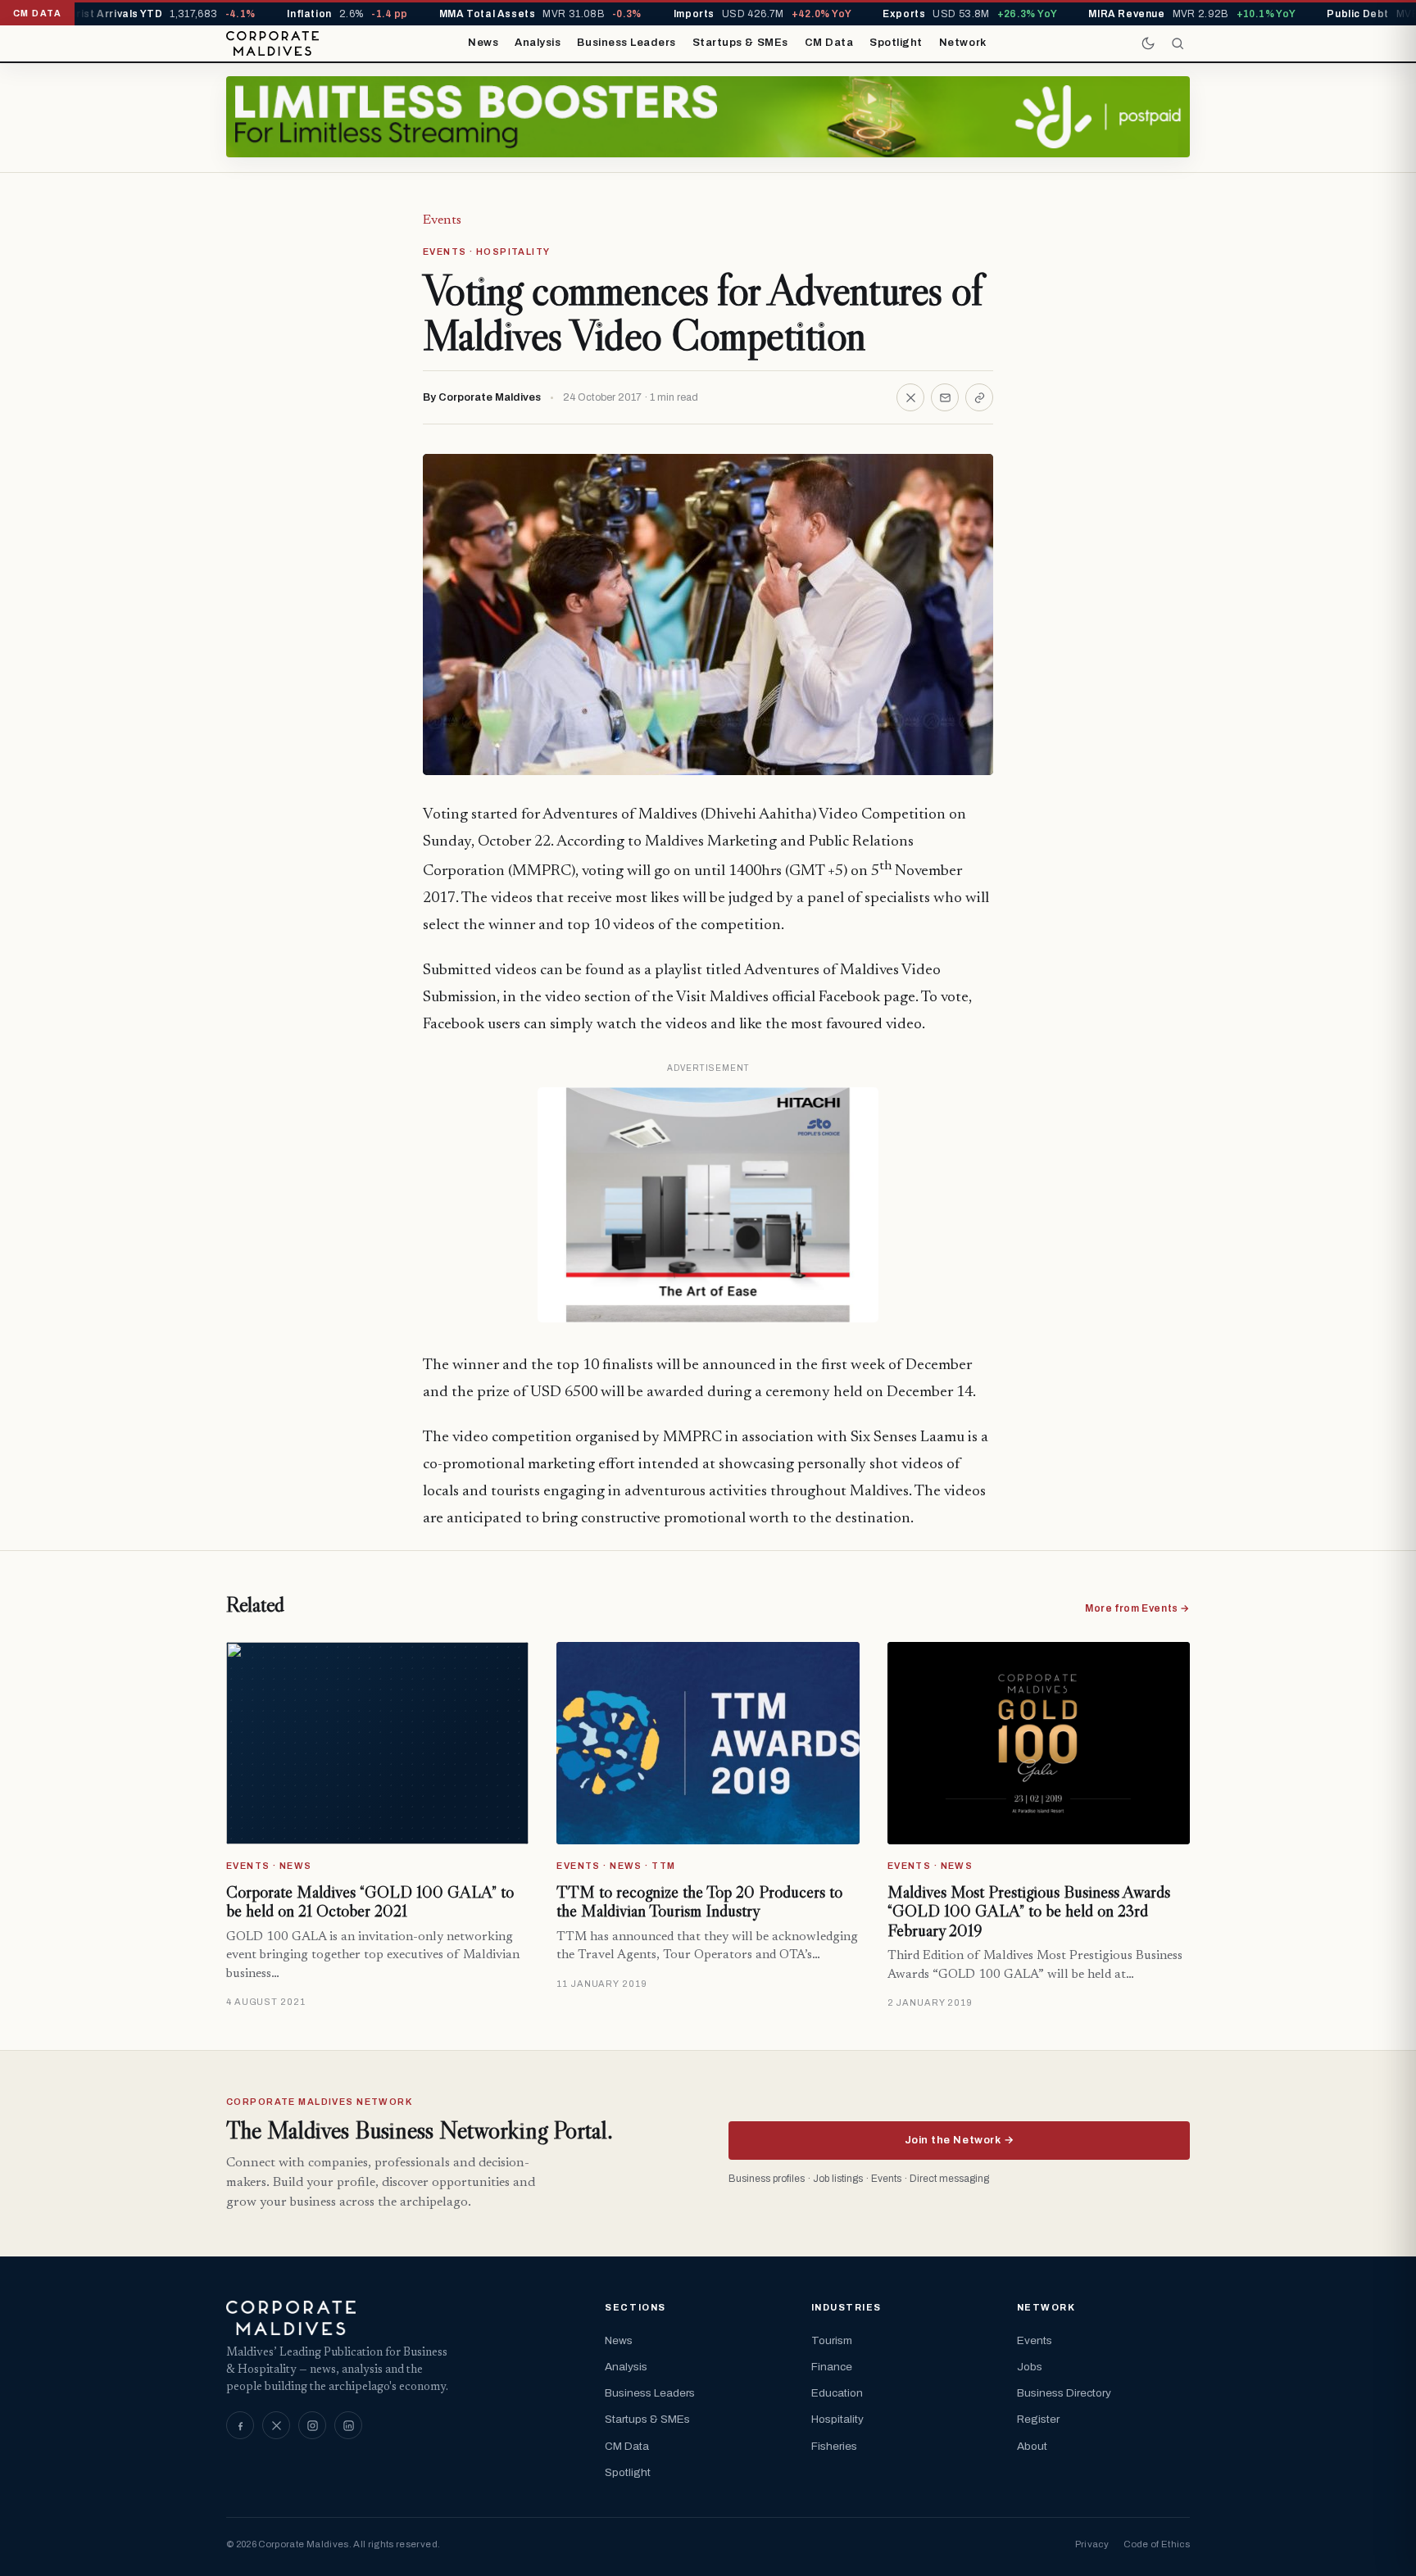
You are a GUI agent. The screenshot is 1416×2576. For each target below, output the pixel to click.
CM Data (829, 43)
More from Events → (1137, 1608)
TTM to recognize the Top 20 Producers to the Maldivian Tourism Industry (699, 1902)
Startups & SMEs (740, 43)
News (483, 43)
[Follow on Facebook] (240, 2425)
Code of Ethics (1157, 2544)
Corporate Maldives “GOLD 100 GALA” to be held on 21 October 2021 (370, 1902)
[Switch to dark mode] (1148, 43)
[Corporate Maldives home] (272, 43)
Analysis (538, 43)
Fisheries (834, 2446)
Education (837, 2393)
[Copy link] (979, 397)
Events (442, 220)
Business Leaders (626, 43)
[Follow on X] (276, 2425)
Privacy (1092, 2544)
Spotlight (896, 43)
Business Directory (1064, 2393)
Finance (832, 2367)
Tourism (832, 2340)
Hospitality (837, 2419)
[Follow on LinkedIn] (348, 2425)
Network (963, 43)
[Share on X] (910, 397)
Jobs (1030, 2367)
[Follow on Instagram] (312, 2425)
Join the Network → (959, 2140)
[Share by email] (945, 397)
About (1032, 2446)
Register (1038, 2419)
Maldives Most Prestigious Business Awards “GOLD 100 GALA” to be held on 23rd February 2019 (1029, 1911)
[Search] (1178, 43)
